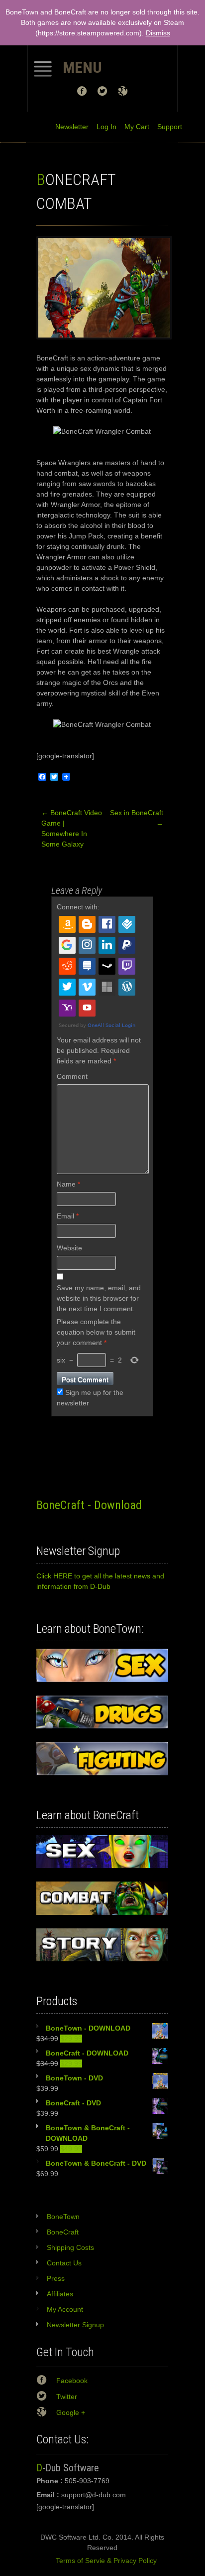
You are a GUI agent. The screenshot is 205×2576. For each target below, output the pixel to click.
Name (68, 1184)
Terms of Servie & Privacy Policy (102, 2561)
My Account (65, 2309)
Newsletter (72, 127)
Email (68, 1216)
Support (166, 127)
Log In (102, 127)
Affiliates (60, 2294)
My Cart (133, 127)
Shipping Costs (70, 2247)
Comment (72, 1076)
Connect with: (78, 907)
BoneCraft (63, 2232)
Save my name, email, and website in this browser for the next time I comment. (99, 1298)
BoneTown (63, 2217)
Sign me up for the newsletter (90, 1398)
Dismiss (158, 33)
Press (56, 2278)
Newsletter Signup (75, 2325)
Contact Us (64, 2263)
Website (69, 1248)
